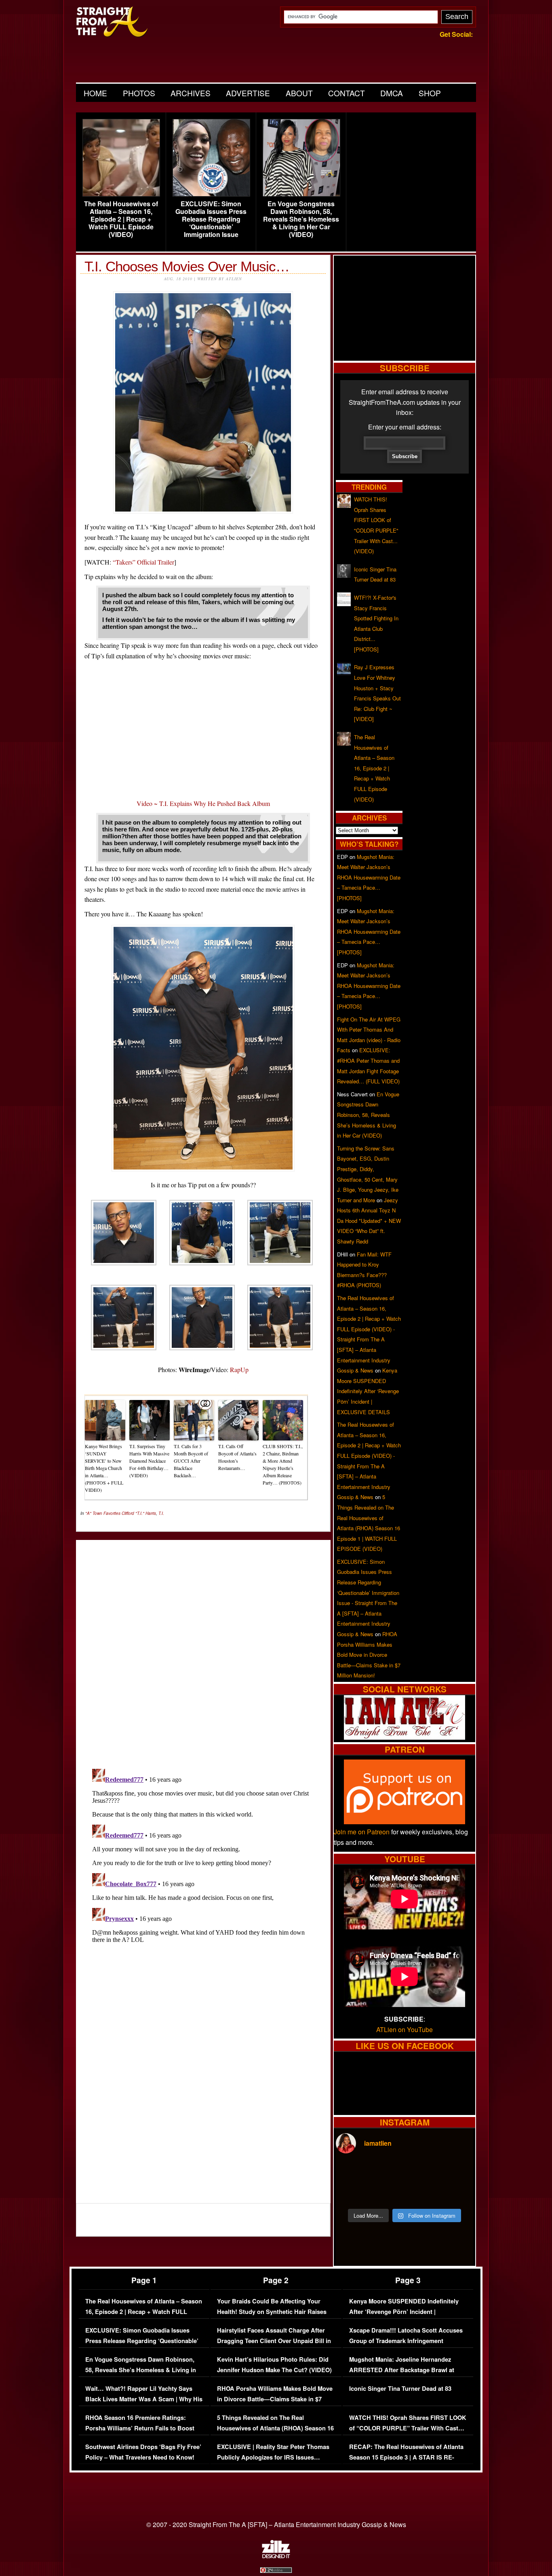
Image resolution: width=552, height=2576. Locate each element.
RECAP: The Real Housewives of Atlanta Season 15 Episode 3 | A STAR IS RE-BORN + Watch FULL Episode (406, 2457)
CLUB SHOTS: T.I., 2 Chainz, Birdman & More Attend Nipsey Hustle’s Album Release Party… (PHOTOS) (283, 1464)
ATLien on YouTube (405, 2029)
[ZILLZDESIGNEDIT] (276, 2556)
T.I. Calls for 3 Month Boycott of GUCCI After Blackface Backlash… (191, 1461)
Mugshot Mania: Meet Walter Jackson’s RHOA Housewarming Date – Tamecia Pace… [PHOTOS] (369, 877)
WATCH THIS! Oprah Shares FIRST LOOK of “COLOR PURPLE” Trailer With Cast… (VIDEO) (408, 2428)
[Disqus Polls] (203, 1648)
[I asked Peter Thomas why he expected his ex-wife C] (457, 2172)
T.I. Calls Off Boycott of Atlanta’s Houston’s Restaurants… (237, 1457)
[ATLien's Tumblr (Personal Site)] (405, 1737)
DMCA (392, 93)
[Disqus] (203, 1867)
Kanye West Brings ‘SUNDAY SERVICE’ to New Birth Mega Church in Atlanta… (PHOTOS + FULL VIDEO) (104, 1468)
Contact (347, 93)
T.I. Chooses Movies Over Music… (187, 266)
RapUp (239, 1369)
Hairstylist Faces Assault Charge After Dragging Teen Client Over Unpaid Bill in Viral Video (274, 2341)
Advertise (248, 93)
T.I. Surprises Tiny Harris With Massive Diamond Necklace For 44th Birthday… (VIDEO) (149, 1461)
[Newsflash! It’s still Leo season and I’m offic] (352, 2172)
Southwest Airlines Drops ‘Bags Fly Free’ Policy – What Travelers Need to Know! (143, 2452)
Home (95, 93)
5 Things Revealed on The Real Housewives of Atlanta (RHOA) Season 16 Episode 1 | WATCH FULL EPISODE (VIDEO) (275, 2433)
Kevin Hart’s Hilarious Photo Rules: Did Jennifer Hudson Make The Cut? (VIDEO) (274, 2365)
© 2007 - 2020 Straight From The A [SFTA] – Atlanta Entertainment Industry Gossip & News (276, 2524)
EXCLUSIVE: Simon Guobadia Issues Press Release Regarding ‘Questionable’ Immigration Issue (211, 219)
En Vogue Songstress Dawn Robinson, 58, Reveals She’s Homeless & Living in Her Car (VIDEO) (301, 219)
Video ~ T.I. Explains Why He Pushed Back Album (203, 803)
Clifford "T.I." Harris (139, 1513)
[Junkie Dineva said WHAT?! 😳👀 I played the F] (387, 2193)
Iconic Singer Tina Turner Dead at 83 (400, 2389)
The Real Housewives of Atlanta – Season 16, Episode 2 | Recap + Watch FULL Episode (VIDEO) (121, 219)
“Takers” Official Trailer (143, 562)
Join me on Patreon (362, 1832)
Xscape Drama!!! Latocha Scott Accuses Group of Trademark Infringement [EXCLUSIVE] (406, 2341)
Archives (191, 93)
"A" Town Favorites (103, 1513)
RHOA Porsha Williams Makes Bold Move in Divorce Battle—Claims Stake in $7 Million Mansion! (369, 1655)
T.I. (161, 1513)
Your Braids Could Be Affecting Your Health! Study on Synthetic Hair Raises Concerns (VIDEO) (272, 2312)
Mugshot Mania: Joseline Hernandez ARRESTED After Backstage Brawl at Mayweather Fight (402, 2370)
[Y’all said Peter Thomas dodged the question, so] (422, 2172)
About (299, 93)
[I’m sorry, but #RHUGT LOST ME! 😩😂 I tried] (387, 2172)
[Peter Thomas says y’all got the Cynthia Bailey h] (352, 2193)
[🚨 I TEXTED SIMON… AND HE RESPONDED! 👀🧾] (422, 2193)
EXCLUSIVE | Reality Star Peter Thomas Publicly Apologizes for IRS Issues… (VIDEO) (273, 2457)
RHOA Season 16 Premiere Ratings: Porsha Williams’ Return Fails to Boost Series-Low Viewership (140, 2428)
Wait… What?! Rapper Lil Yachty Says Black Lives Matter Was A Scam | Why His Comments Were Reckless (144, 2399)
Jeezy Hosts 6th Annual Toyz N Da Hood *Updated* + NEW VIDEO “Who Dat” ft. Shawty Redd (369, 1221)
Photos (139, 93)
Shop (430, 93)
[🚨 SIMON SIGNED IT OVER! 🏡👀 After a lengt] (457, 2193)
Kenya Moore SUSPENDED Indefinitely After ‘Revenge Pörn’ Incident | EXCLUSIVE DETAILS (368, 1391)
